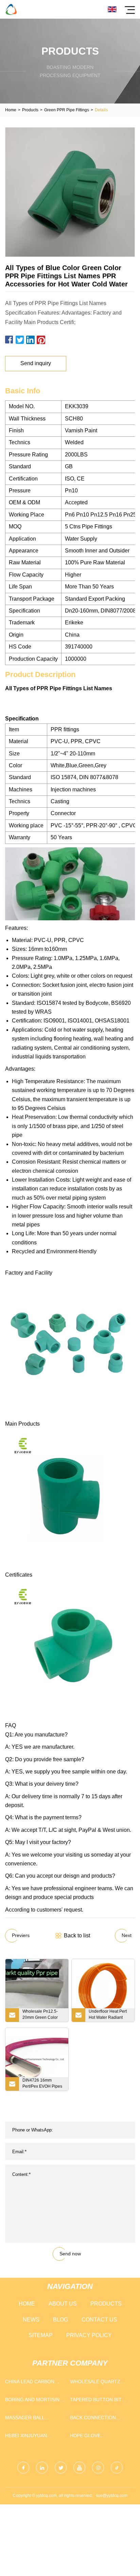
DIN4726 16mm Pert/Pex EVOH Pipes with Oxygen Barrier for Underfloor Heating (43, 2084)
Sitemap (41, 2335)
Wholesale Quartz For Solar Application (100, 2383)
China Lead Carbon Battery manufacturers (30, 2383)
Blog (60, 2320)
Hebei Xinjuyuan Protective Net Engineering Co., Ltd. (33, 2437)
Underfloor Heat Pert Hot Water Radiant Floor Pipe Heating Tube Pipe (108, 2015)
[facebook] (23, 2468)
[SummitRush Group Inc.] (11, 9)
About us (63, 2304)
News (31, 2320)
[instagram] (98, 2468)
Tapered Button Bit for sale (96, 2401)
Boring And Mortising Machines (34, 2401)
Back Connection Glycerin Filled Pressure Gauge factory (93, 2419)
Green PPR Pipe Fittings (67, 110)
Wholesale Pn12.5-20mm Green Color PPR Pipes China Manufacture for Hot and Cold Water (41, 2015)
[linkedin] (42, 2468)
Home (11, 110)
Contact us (99, 2320)
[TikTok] (117, 2468)
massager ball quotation (25, 2419)
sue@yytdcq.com (112, 2496)
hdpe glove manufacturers (91, 2437)
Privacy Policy (89, 2335)
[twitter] (61, 2468)
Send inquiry (36, 363)
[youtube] (79, 2468)
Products (30, 110)
